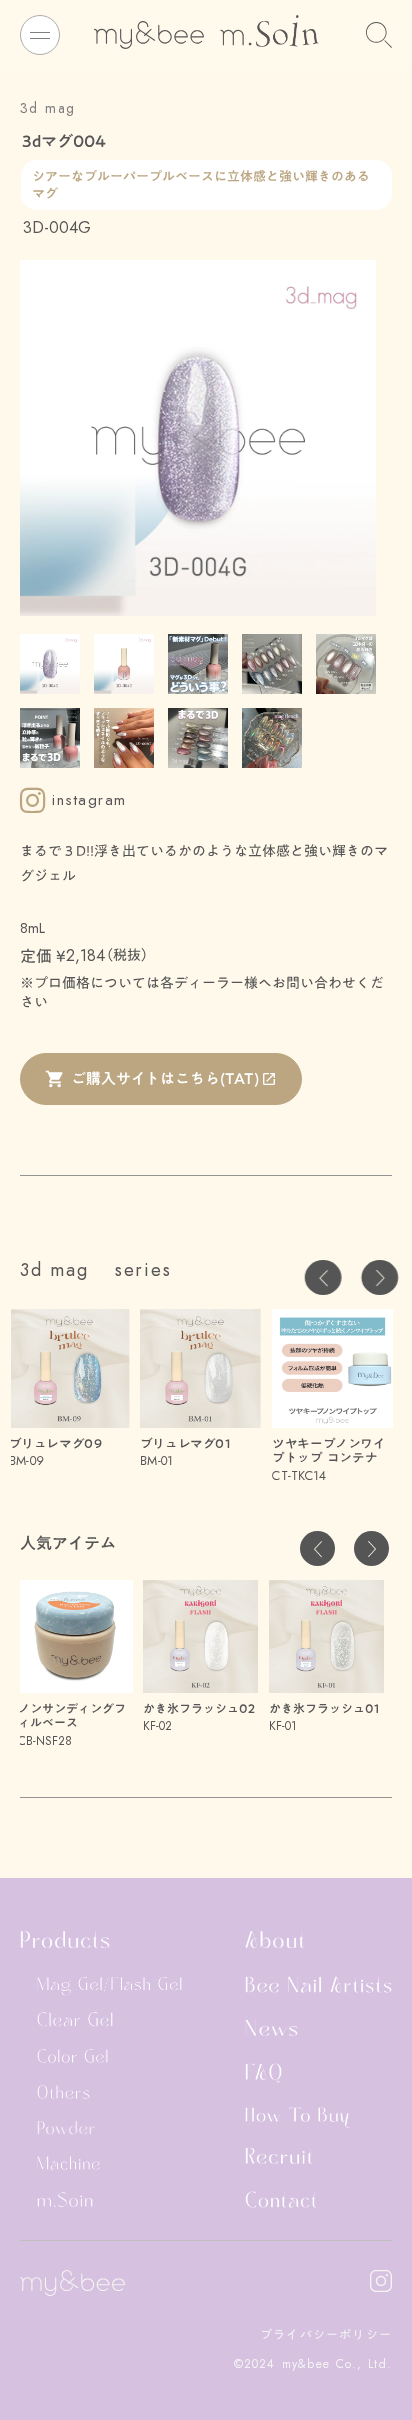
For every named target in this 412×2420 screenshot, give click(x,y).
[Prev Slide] (323, 1277)
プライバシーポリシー (326, 2334)
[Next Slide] (379, 1277)
